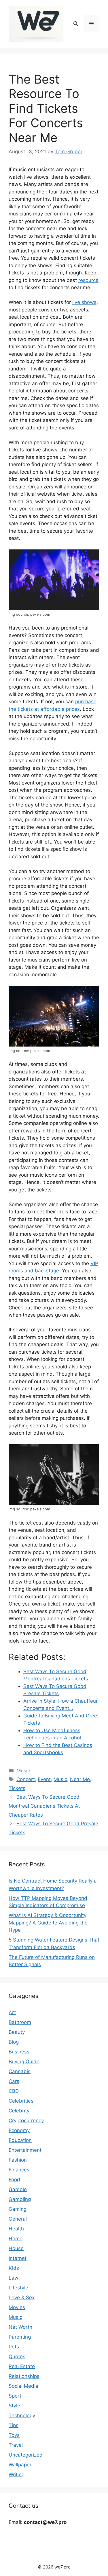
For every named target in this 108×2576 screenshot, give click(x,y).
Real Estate (22, 2366)
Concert (26, 1779)
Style (14, 2406)
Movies (17, 2307)
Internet (18, 2258)
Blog (14, 2042)
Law (14, 2278)
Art (12, 2012)
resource (88, 280)
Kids (14, 2268)
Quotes (17, 2357)
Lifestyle (18, 2288)
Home (16, 2239)
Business (19, 2052)
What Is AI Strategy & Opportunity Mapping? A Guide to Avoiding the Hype (48, 1923)
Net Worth (20, 2327)
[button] (76, 24)
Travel (16, 2445)
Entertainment (25, 2150)
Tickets (17, 1788)
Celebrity (19, 2111)
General (18, 2219)
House (16, 2248)
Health (16, 2229)
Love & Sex (22, 2298)
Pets (14, 2347)
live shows (84, 302)
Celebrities (21, 2101)
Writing (17, 2474)
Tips (14, 2425)
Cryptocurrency (26, 2121)
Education (20, 2140)
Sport (15, 2396)
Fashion (18, 2160)
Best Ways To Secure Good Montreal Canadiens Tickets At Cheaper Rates (44, 1806)
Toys (14, 2435)
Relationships (24, 2376)
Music (23, 1771)
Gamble (18, 2189)
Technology (22, 2416)
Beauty (17, 2032)
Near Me (80, 1779)
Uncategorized (26, 2455)
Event (44, 1779)
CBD (14, 2091)
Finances (19, 2170)
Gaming (18, 2209)
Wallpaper (20, 2465)
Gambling (20, 2199)
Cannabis (20, 2071)
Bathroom (20, 2022)
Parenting (20, 2337)
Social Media (23, 2386)
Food (14, 2180)
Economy (19, 2130)
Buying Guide (24, 2062)
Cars (14, 2081)
